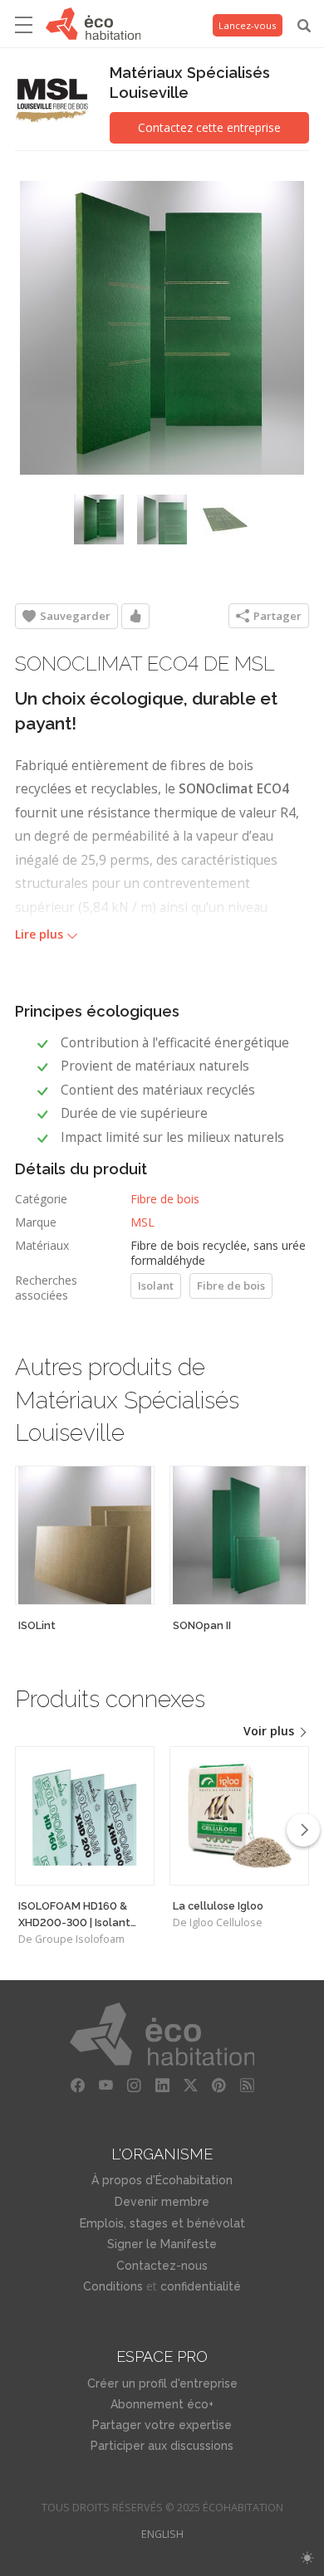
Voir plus (270, 1731)
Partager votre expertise (162, 2425)
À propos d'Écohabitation (162, 2180)
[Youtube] (106, 2086)
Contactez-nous (162, 2266)
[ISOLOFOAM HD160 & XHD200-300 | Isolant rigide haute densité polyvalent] (85, 1816)
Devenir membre (162, 2202)
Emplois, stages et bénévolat (162, 2223)
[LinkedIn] (162, 2086)
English (162, 2534)
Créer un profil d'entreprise (162, 2383)
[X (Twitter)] (190, 2086)
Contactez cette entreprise (209, 127)
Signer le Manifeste (162, 2244)
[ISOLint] (85, 1535)
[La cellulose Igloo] (239, 1816)
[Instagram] (134, 2086)
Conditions (113, 2286)
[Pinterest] (218, 2086)
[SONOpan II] (239, 1535)
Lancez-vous (248, 25)
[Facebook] (77, 2086)
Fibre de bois (165, 1199)
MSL (142, 1222)
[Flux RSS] (247, 2086)
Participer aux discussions (162, 2446)
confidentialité (201, 2286)
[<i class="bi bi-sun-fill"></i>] (307, 2558)
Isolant (156, 1286)
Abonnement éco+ (162, 2404)
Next (303, 1830)
